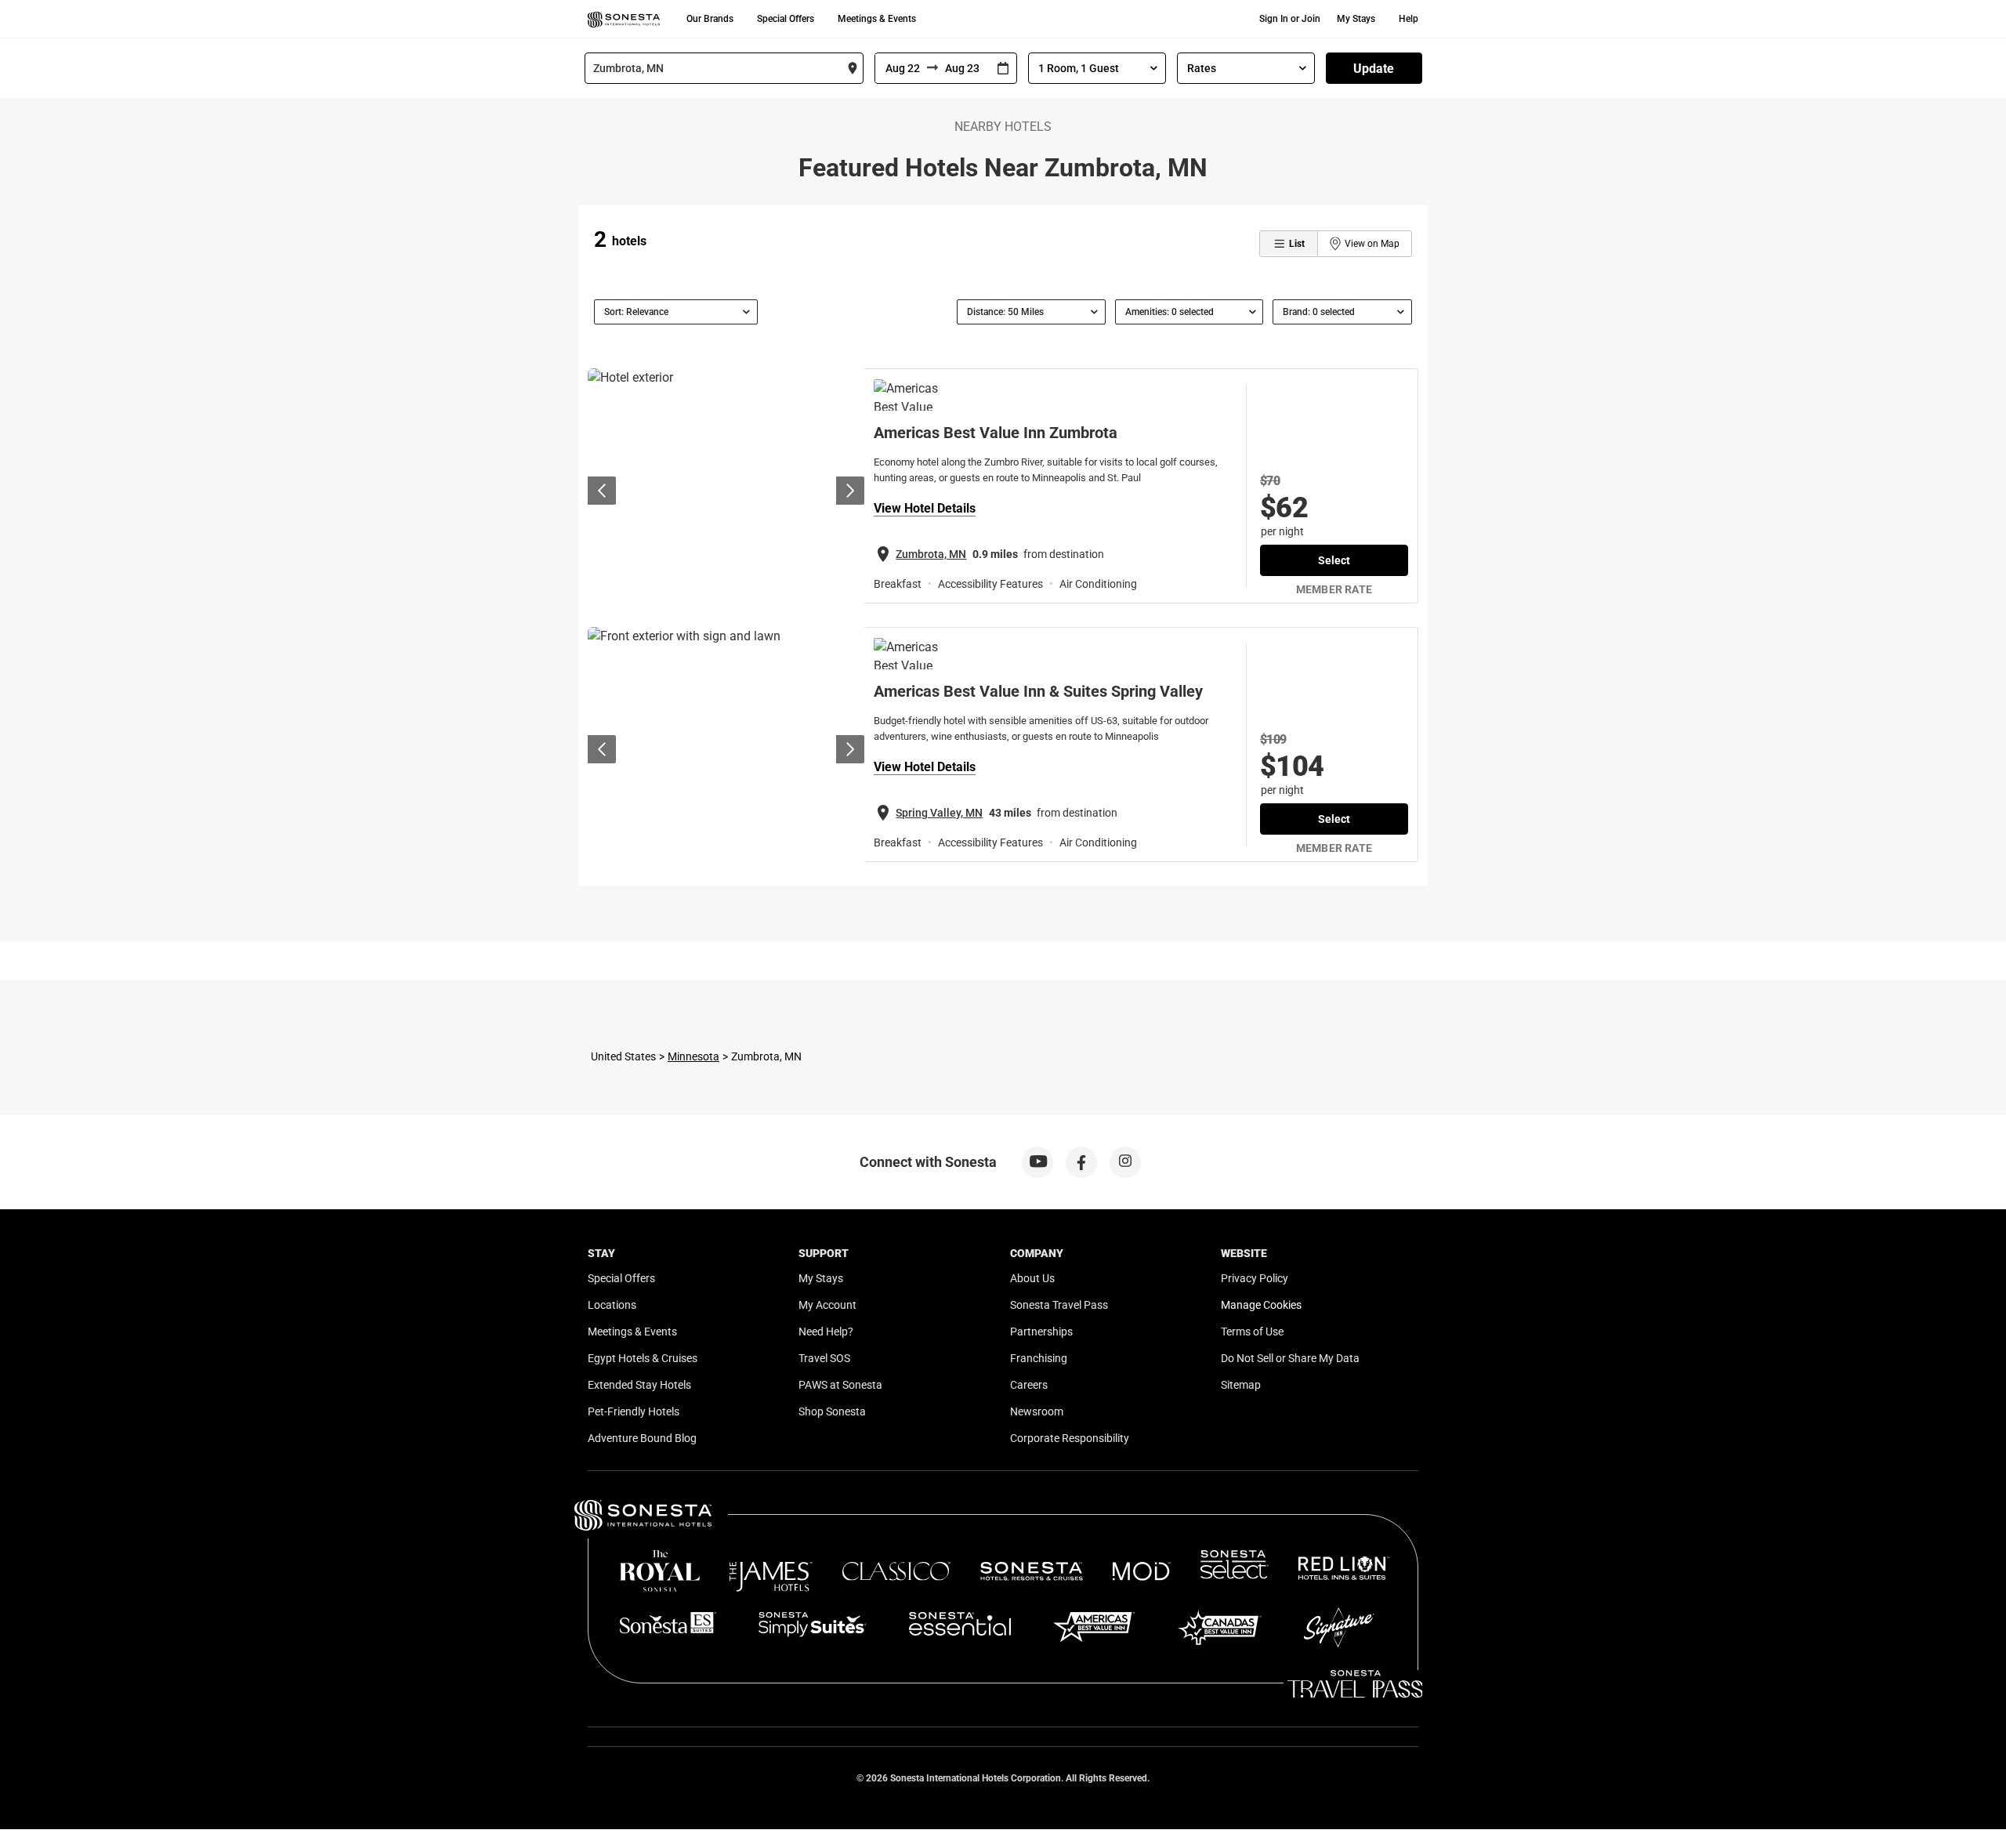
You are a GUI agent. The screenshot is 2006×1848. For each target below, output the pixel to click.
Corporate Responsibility (1070, 1438)
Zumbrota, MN (931, 554)
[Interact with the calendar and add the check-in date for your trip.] (1003, 69)
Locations (612, 1305)
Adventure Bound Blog (642, 1438)
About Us (1032, 1278)
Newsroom (1037, 1411)
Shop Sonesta (832, 1411)
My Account (827, 1305)
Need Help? (826, 1332)
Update (1374, 69)
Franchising (1039, 1358)
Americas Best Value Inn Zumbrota (996, 433)
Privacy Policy (1255, 1278)
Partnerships (1041, 1332)
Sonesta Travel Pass (1059, 1305)
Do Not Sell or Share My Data (1290, 1358)
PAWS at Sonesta (840, 1385)
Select (1334, 560)
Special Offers (786, 19)
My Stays (1356, 19)
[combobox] (724, 68)
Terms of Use (1252, 1332)
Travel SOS (824, 1358)
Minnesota (693, 1056)
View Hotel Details (925, 508)
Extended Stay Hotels (639, 1385)
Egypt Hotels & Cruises (643, 1358)
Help (1409, 19)
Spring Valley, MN (939, 813)
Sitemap (1241, 1385)
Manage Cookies (1261, 1305)
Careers (1029, 1385)
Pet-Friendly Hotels (634, 1411)
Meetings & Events (877, 19)
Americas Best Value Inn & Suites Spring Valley (1038, 691)
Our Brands (710, 19)
